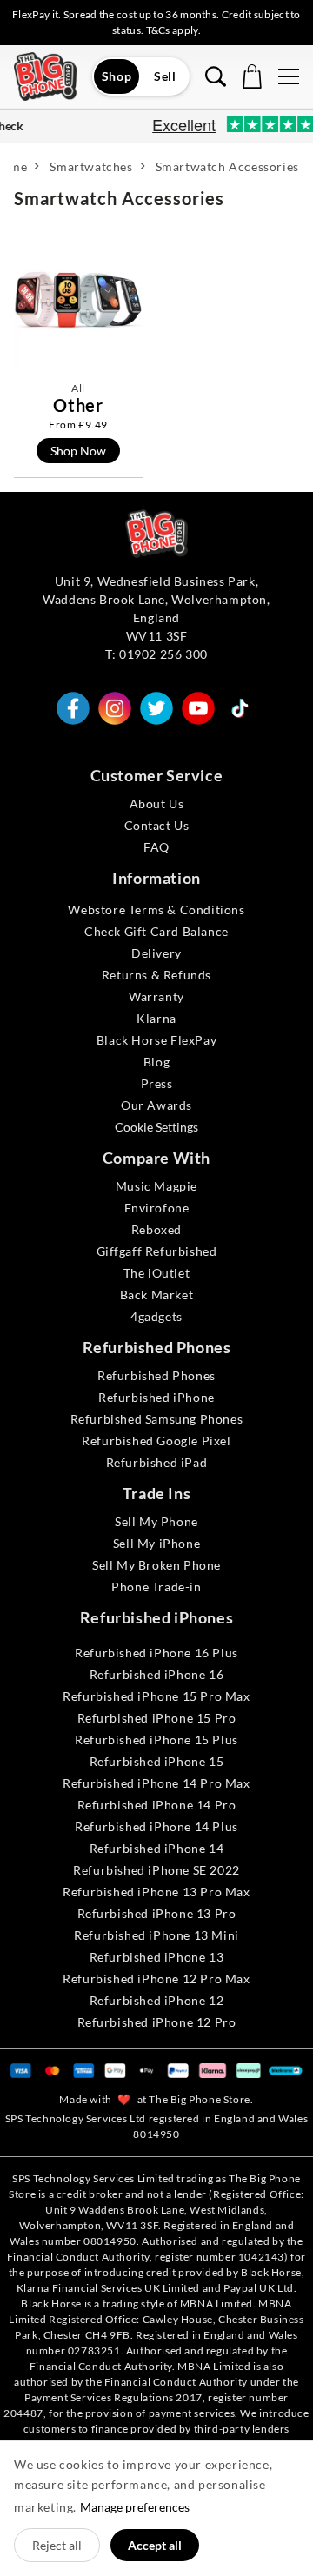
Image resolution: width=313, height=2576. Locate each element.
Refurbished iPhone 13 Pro (157, 1913)
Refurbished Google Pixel (156, 1441)
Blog (156, 1062)
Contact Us (157, 825)
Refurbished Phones (156, 1375)
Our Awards (156, 1105)
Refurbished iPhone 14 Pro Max (156, 1783)
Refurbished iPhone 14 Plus (156, 1826)
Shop (117, 76)
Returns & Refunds (156, 975)
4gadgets (156, 1316)
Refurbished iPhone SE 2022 (156, 1870)
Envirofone (157, 1208)
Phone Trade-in (156, 1587)
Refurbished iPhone (156, 1397)
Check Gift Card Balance (156, 931)
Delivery (156, 953)
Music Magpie (156, 1186)
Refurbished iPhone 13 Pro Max (156, 1892)
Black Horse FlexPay (156, 1040)
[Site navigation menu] (289, 76)
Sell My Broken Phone (156, 1565)
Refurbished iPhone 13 (157, 1957)
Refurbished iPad (157, 1462)
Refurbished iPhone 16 (157, 1674)
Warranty (156, 996)
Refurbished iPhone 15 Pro (157, 1718)
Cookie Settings (156, 1127)
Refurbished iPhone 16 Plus (156, 1653)
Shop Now (78, 451)
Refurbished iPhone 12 (157, 2000)
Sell (165, 76)
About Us (157, 803)
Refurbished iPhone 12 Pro (157, 2022)
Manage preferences (135, 2507)
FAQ (156, 847)
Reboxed (156, 1229)
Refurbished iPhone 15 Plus (156, 1739)
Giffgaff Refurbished (157, 1251)
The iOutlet (157, 1273)
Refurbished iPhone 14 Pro (157, 1805)
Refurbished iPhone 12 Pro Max (156, 1978)
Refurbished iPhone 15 (157, 1761)
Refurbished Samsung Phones (157, 1419)
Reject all (57, 2545)
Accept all (155, 2545)
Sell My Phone (156, 1521)
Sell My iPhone (156, 1543)
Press (157, 1083)
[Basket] (252, 76)
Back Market (157, 1295)
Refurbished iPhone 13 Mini (156, 1935)
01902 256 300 (163, 654)
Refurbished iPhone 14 (157, 1848)
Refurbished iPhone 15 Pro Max (156, 1696)
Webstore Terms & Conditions (156, 910)
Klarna (156, 1018)
